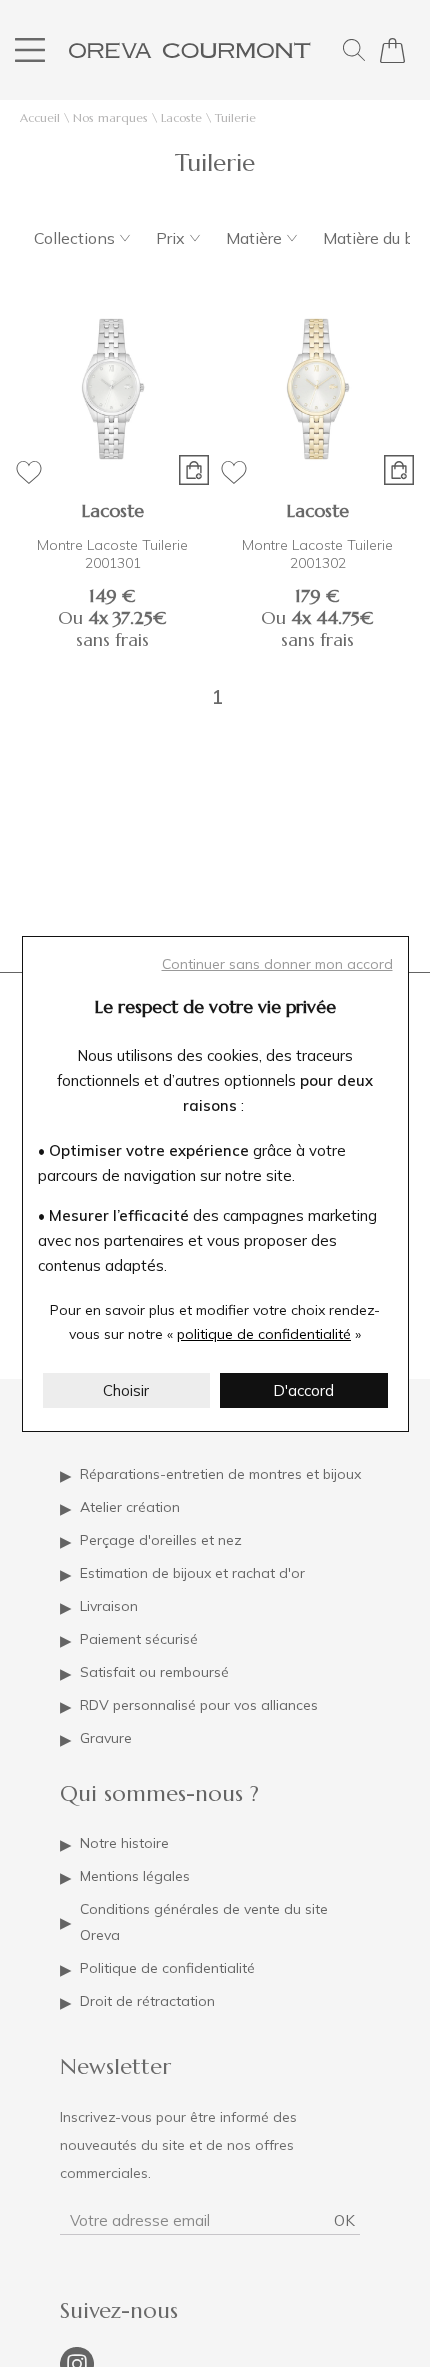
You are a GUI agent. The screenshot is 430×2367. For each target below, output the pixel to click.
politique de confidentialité (264, 1334)
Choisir (126, 1390)
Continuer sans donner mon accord (277, 964)
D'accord (303, 1390)
